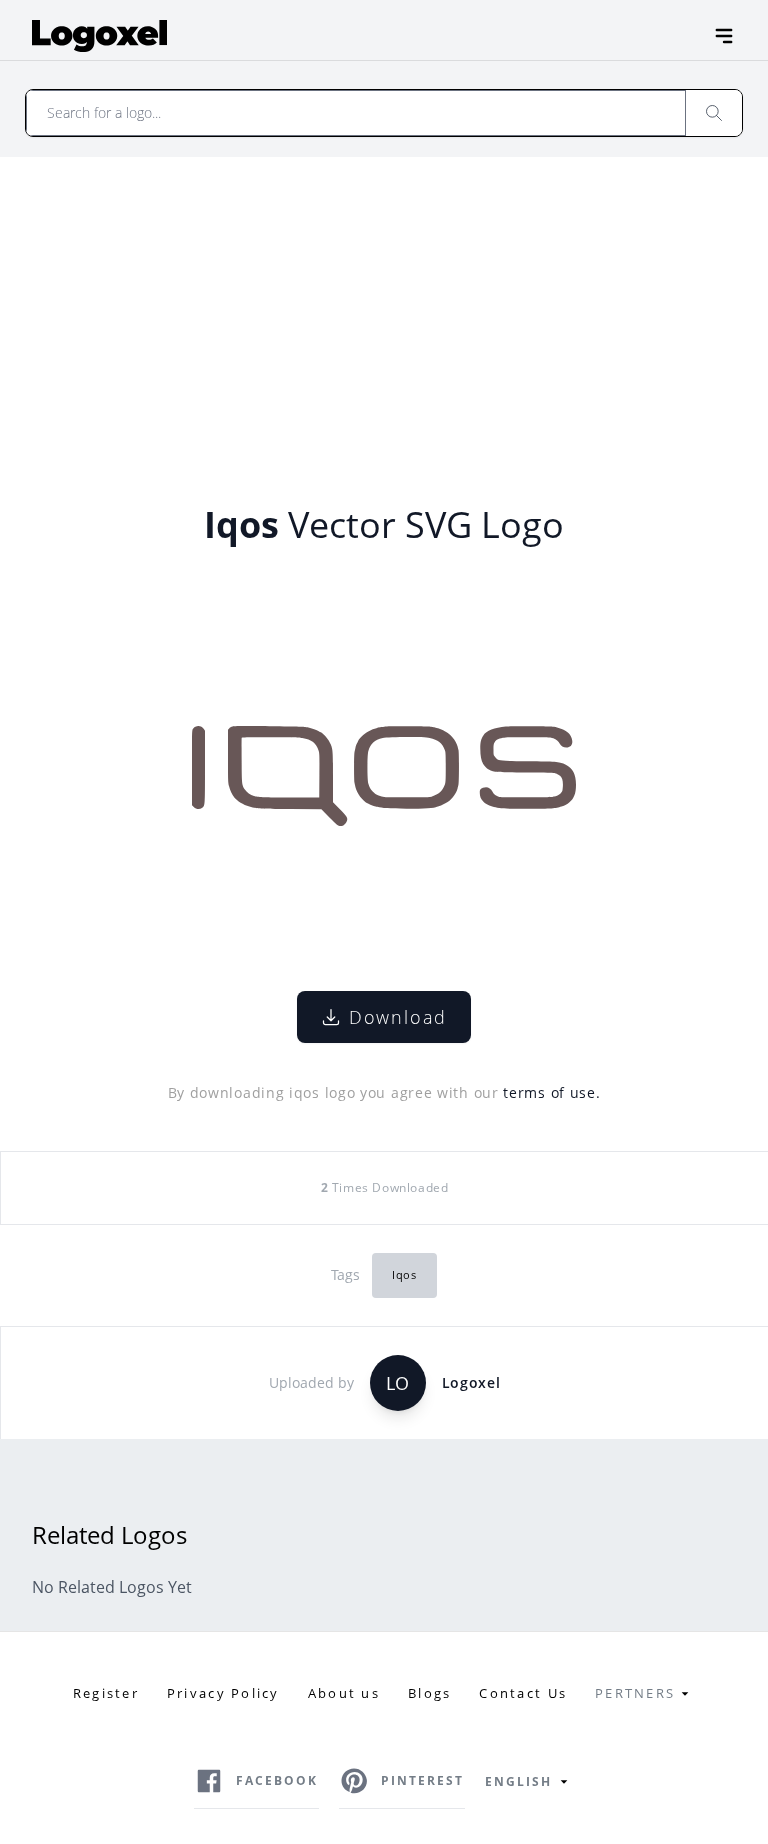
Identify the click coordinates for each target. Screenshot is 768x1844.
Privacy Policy (223, 1693)
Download (398, 1017)
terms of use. (551, 1092)
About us (344, 1693)
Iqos (404, 1274)
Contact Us (523, 1693)
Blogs (429, 1693)
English (519, 1781)
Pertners (635, 1693)
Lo (397, 1383)
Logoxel (471, 1382)
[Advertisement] (383, 307)
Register (106, 1693)
